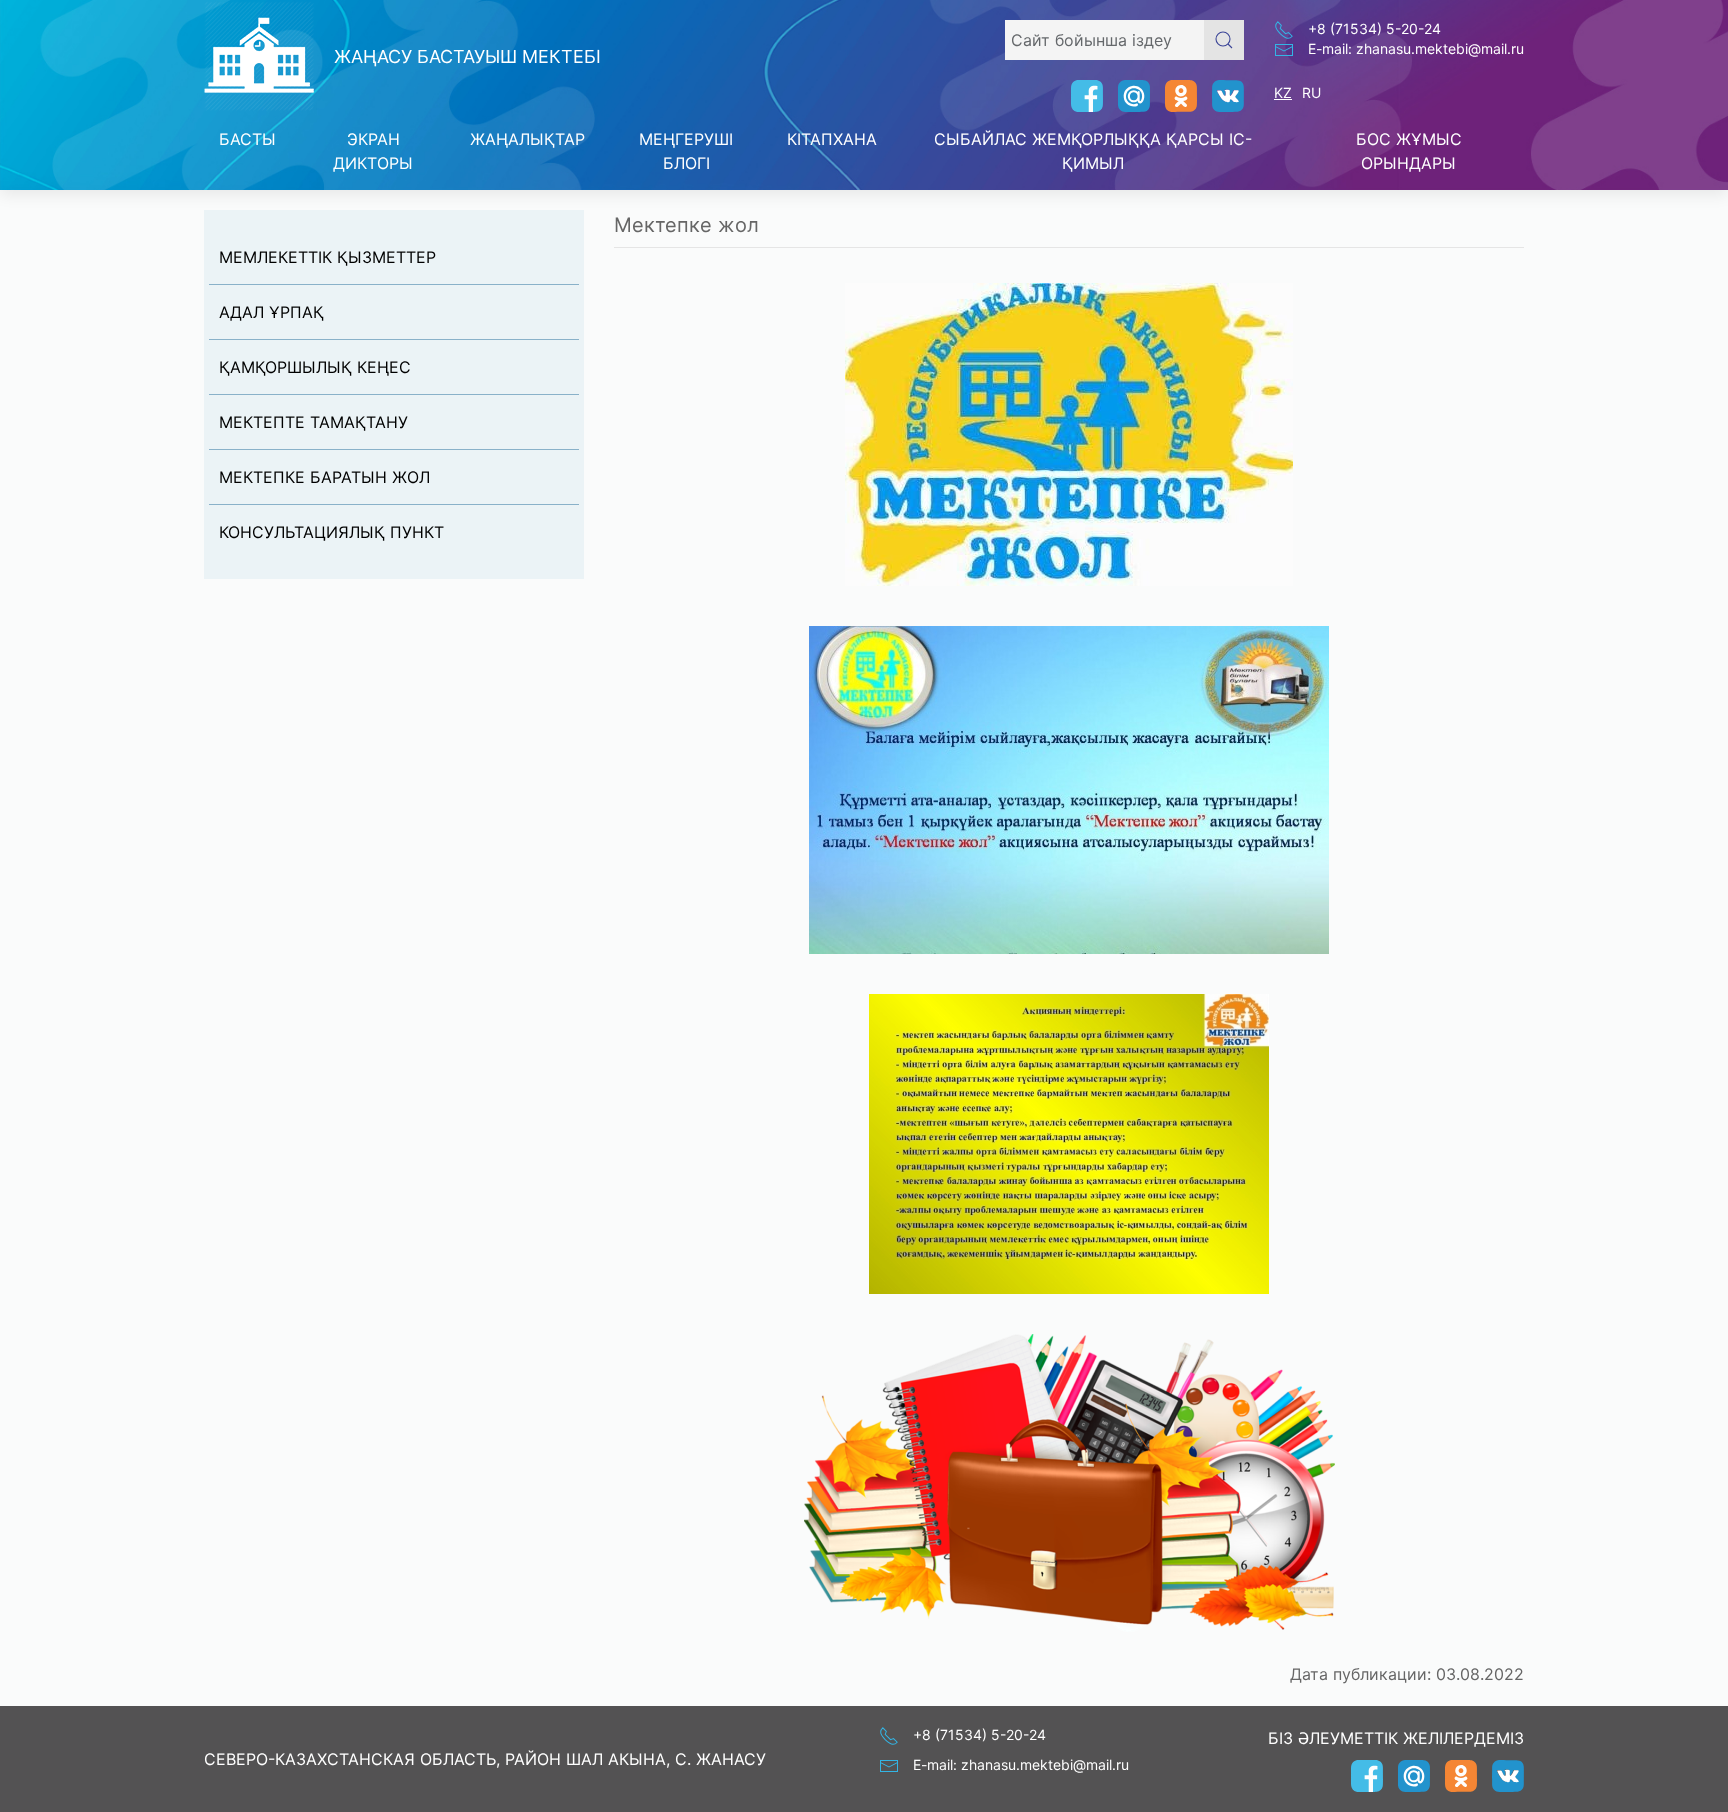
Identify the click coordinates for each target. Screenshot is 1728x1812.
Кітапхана (832, 139)
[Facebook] (1079, 96)
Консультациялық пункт (331, 532)
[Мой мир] (1126, 96)
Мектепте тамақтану (313, 422)
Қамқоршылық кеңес (315, 367)
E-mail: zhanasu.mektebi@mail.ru (1416, 48)
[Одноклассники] (1173, 96)
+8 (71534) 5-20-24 (1374, 28)
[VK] (1220, 96)
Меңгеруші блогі (686, 151)
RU (1311, 92)
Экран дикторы (373, 151)
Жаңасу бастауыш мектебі (467, 56)
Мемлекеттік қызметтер (327, 257)
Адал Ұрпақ (271, 312)
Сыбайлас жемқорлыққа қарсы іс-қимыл (1093, 151)
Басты (247, 139)
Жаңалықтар (527, 139)
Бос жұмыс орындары (1409, 151)
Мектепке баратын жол (324, 477)
